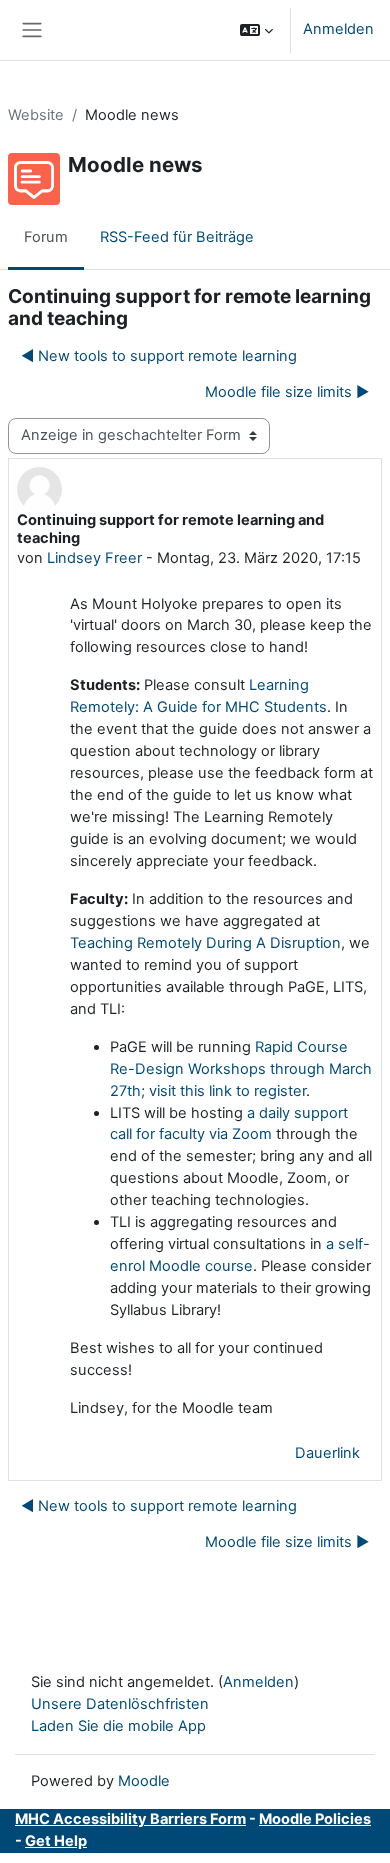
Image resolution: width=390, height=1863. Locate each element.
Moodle (144, 1781)
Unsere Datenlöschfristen (120, 1704)
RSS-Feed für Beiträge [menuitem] (177, 237)
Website (36, 115)
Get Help (56, 1841)
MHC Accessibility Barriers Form (130, 1819)
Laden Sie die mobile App (118, 1726)
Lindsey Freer (94, 558)
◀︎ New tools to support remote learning (159, 356)
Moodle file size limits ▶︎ (287, 392)
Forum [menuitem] (46, 237)
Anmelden (338, 29)
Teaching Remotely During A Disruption (205, 943)
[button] (256, 30)
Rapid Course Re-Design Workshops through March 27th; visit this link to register (241, 1069)
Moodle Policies (315, 1819)
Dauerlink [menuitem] (327, 1453)
